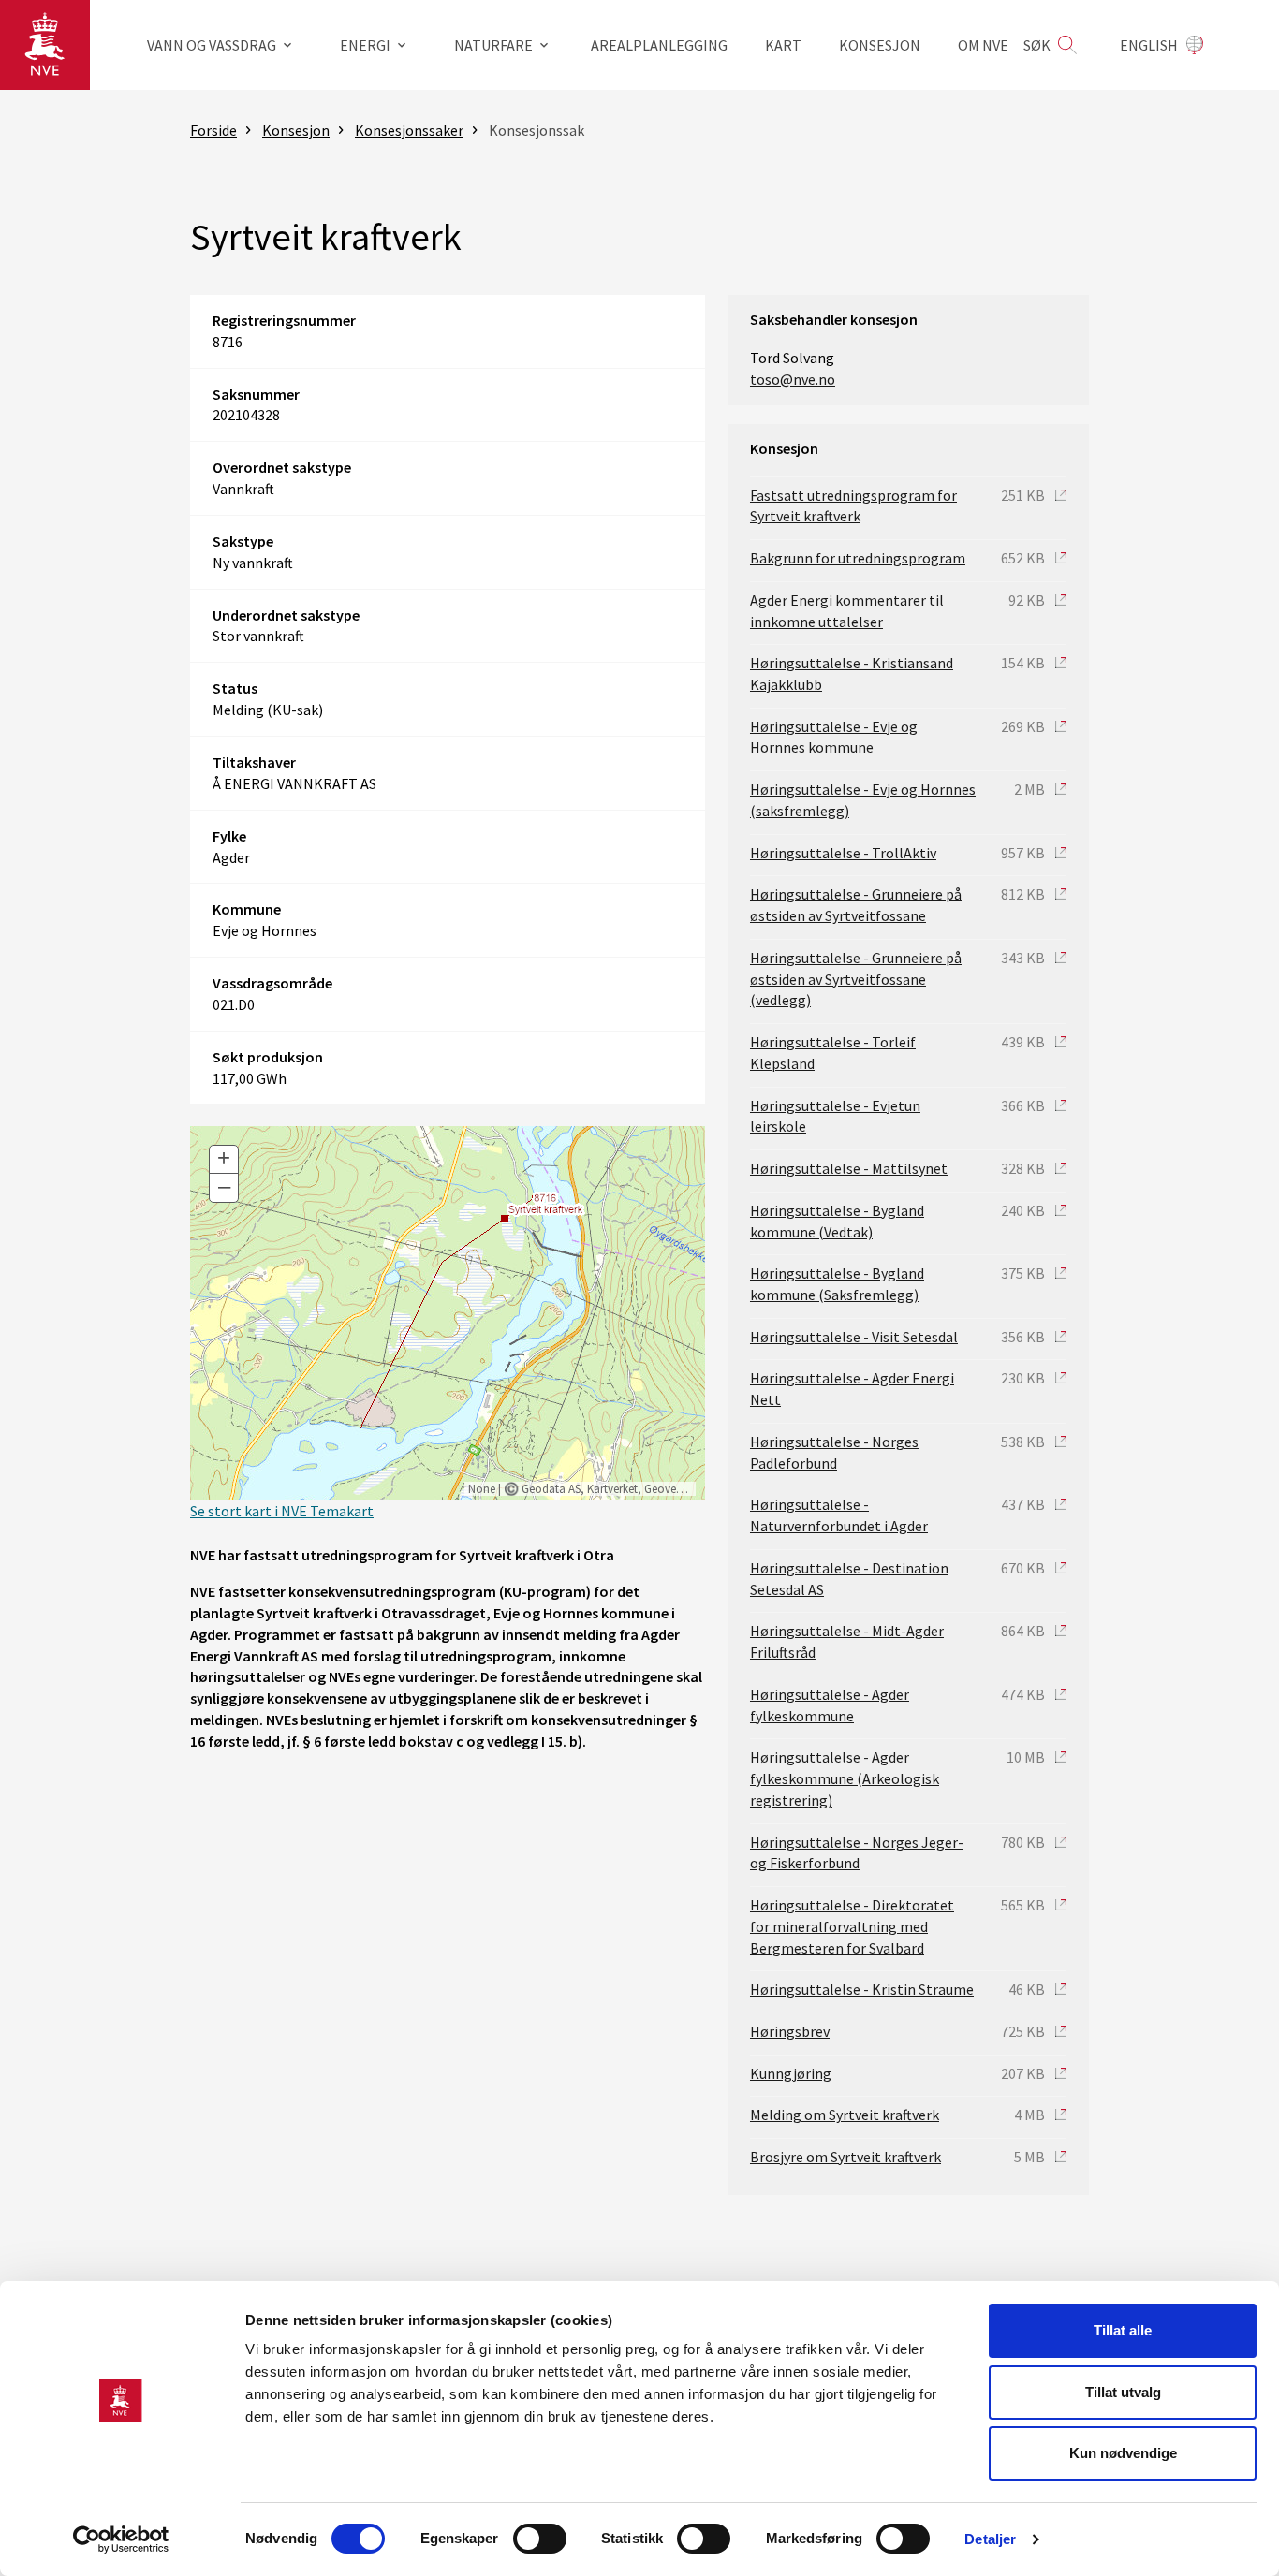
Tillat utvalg (1123, 2392)
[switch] (540, 2539)
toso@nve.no (793, 379)
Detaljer (990, 2539)
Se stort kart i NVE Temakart (282, 1511)
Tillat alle (1123, 2330)
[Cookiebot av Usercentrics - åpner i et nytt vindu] (121, 2539)
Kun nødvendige (1123, 2453)
